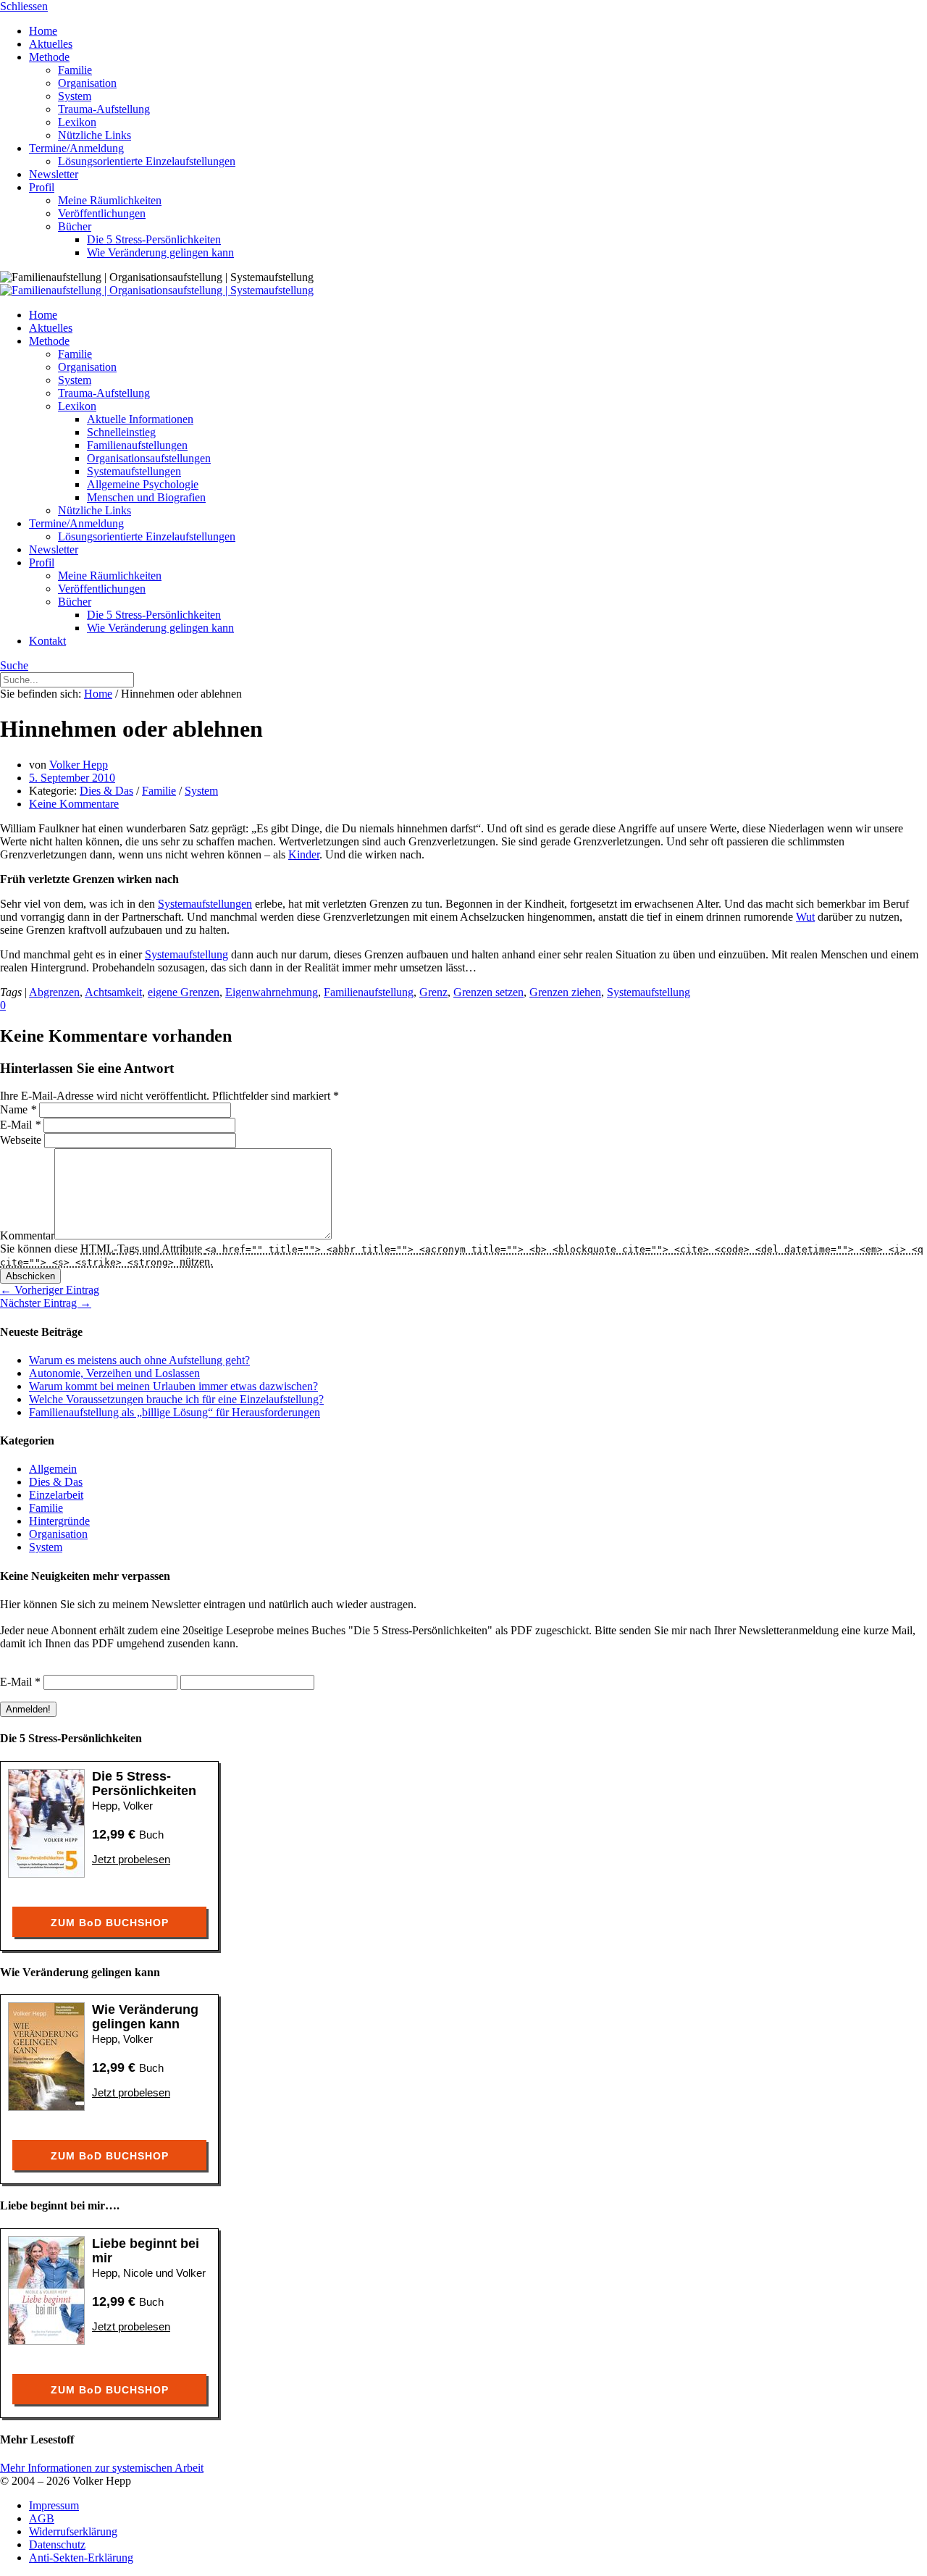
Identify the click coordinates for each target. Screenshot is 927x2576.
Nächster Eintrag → (46, 1303)
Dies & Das (106, 791)
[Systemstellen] (157, 290)
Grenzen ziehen (565, 992)
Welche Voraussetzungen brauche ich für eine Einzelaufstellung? (176, 1399)
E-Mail (20, 1125)
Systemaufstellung (186, 954)
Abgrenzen (54, 992)
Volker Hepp (79, 765)
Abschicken (30, 1276)
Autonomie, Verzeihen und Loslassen (114, 1373)
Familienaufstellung (369, 992)
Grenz (433, 992)
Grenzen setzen (488, 992)
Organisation (58, 1534)
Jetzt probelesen (131, 1859)
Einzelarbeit (56, 1495)
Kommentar (27, 1235)
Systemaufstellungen (205, 904)
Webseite (21, 1140)
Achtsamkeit (113, 992)
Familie (159, 791)
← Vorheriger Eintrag (50, 1290)
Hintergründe (59, 1521)
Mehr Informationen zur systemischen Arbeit (102, 2468)
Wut (805, 917)
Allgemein (53, 1469)
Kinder (304, 854)
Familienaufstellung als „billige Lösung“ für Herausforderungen (175, 1412)
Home (98, 694)
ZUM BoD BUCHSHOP (110, 1923)
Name (18, 1109)
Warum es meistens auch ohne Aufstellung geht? (139, 1360)
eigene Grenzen (184, 992)
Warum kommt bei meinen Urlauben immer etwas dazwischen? (173, 1386)
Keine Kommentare (74, 804)
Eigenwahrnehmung (272, 992)
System (201, 791)
